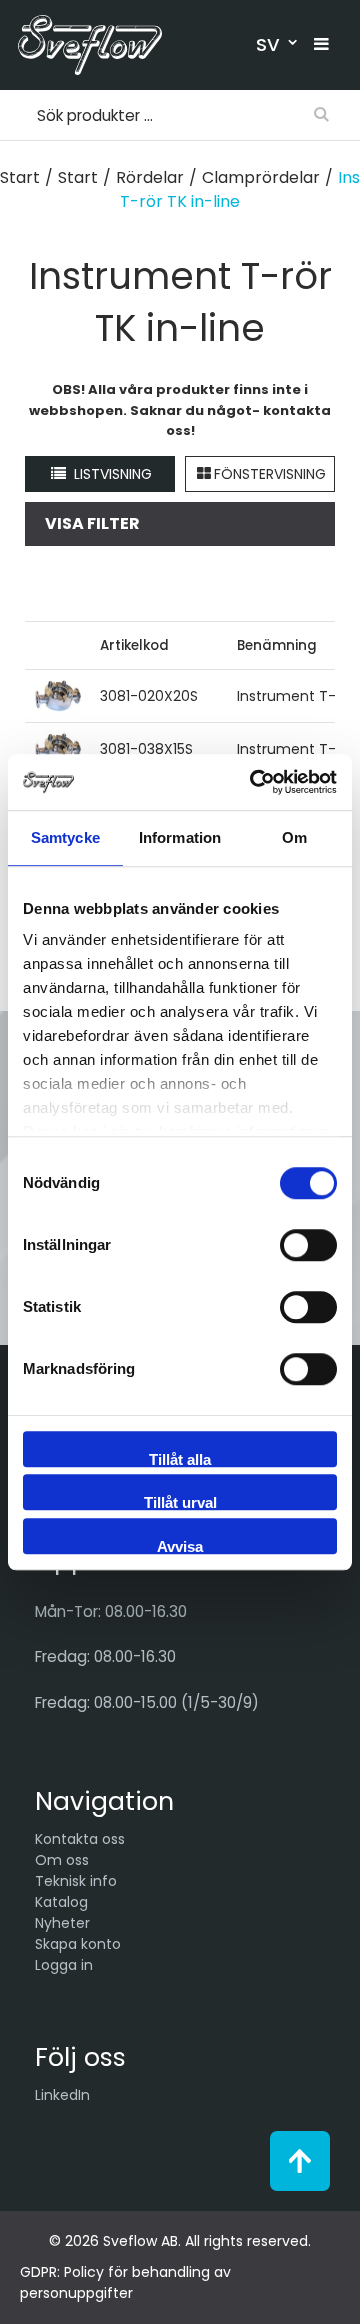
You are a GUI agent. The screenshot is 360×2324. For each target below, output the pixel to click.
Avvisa (180, 1546)
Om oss (62, 1860)
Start (20, 177)
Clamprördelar (261, 177)
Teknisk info (76, 1881)
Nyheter (62, 1923)
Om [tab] (294, 837)
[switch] (308, 1245)
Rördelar (150, 177)
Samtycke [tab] (65, 837)
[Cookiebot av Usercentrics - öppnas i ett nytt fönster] (254, 782)
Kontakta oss (80, 1839)
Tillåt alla (180, 1459)
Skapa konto (78, 1944)
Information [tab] (180, 837)
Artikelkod (134, 645)
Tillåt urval (180, 1502)
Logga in (64, 1965)
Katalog (61, 1902)
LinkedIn (62, 2095)
